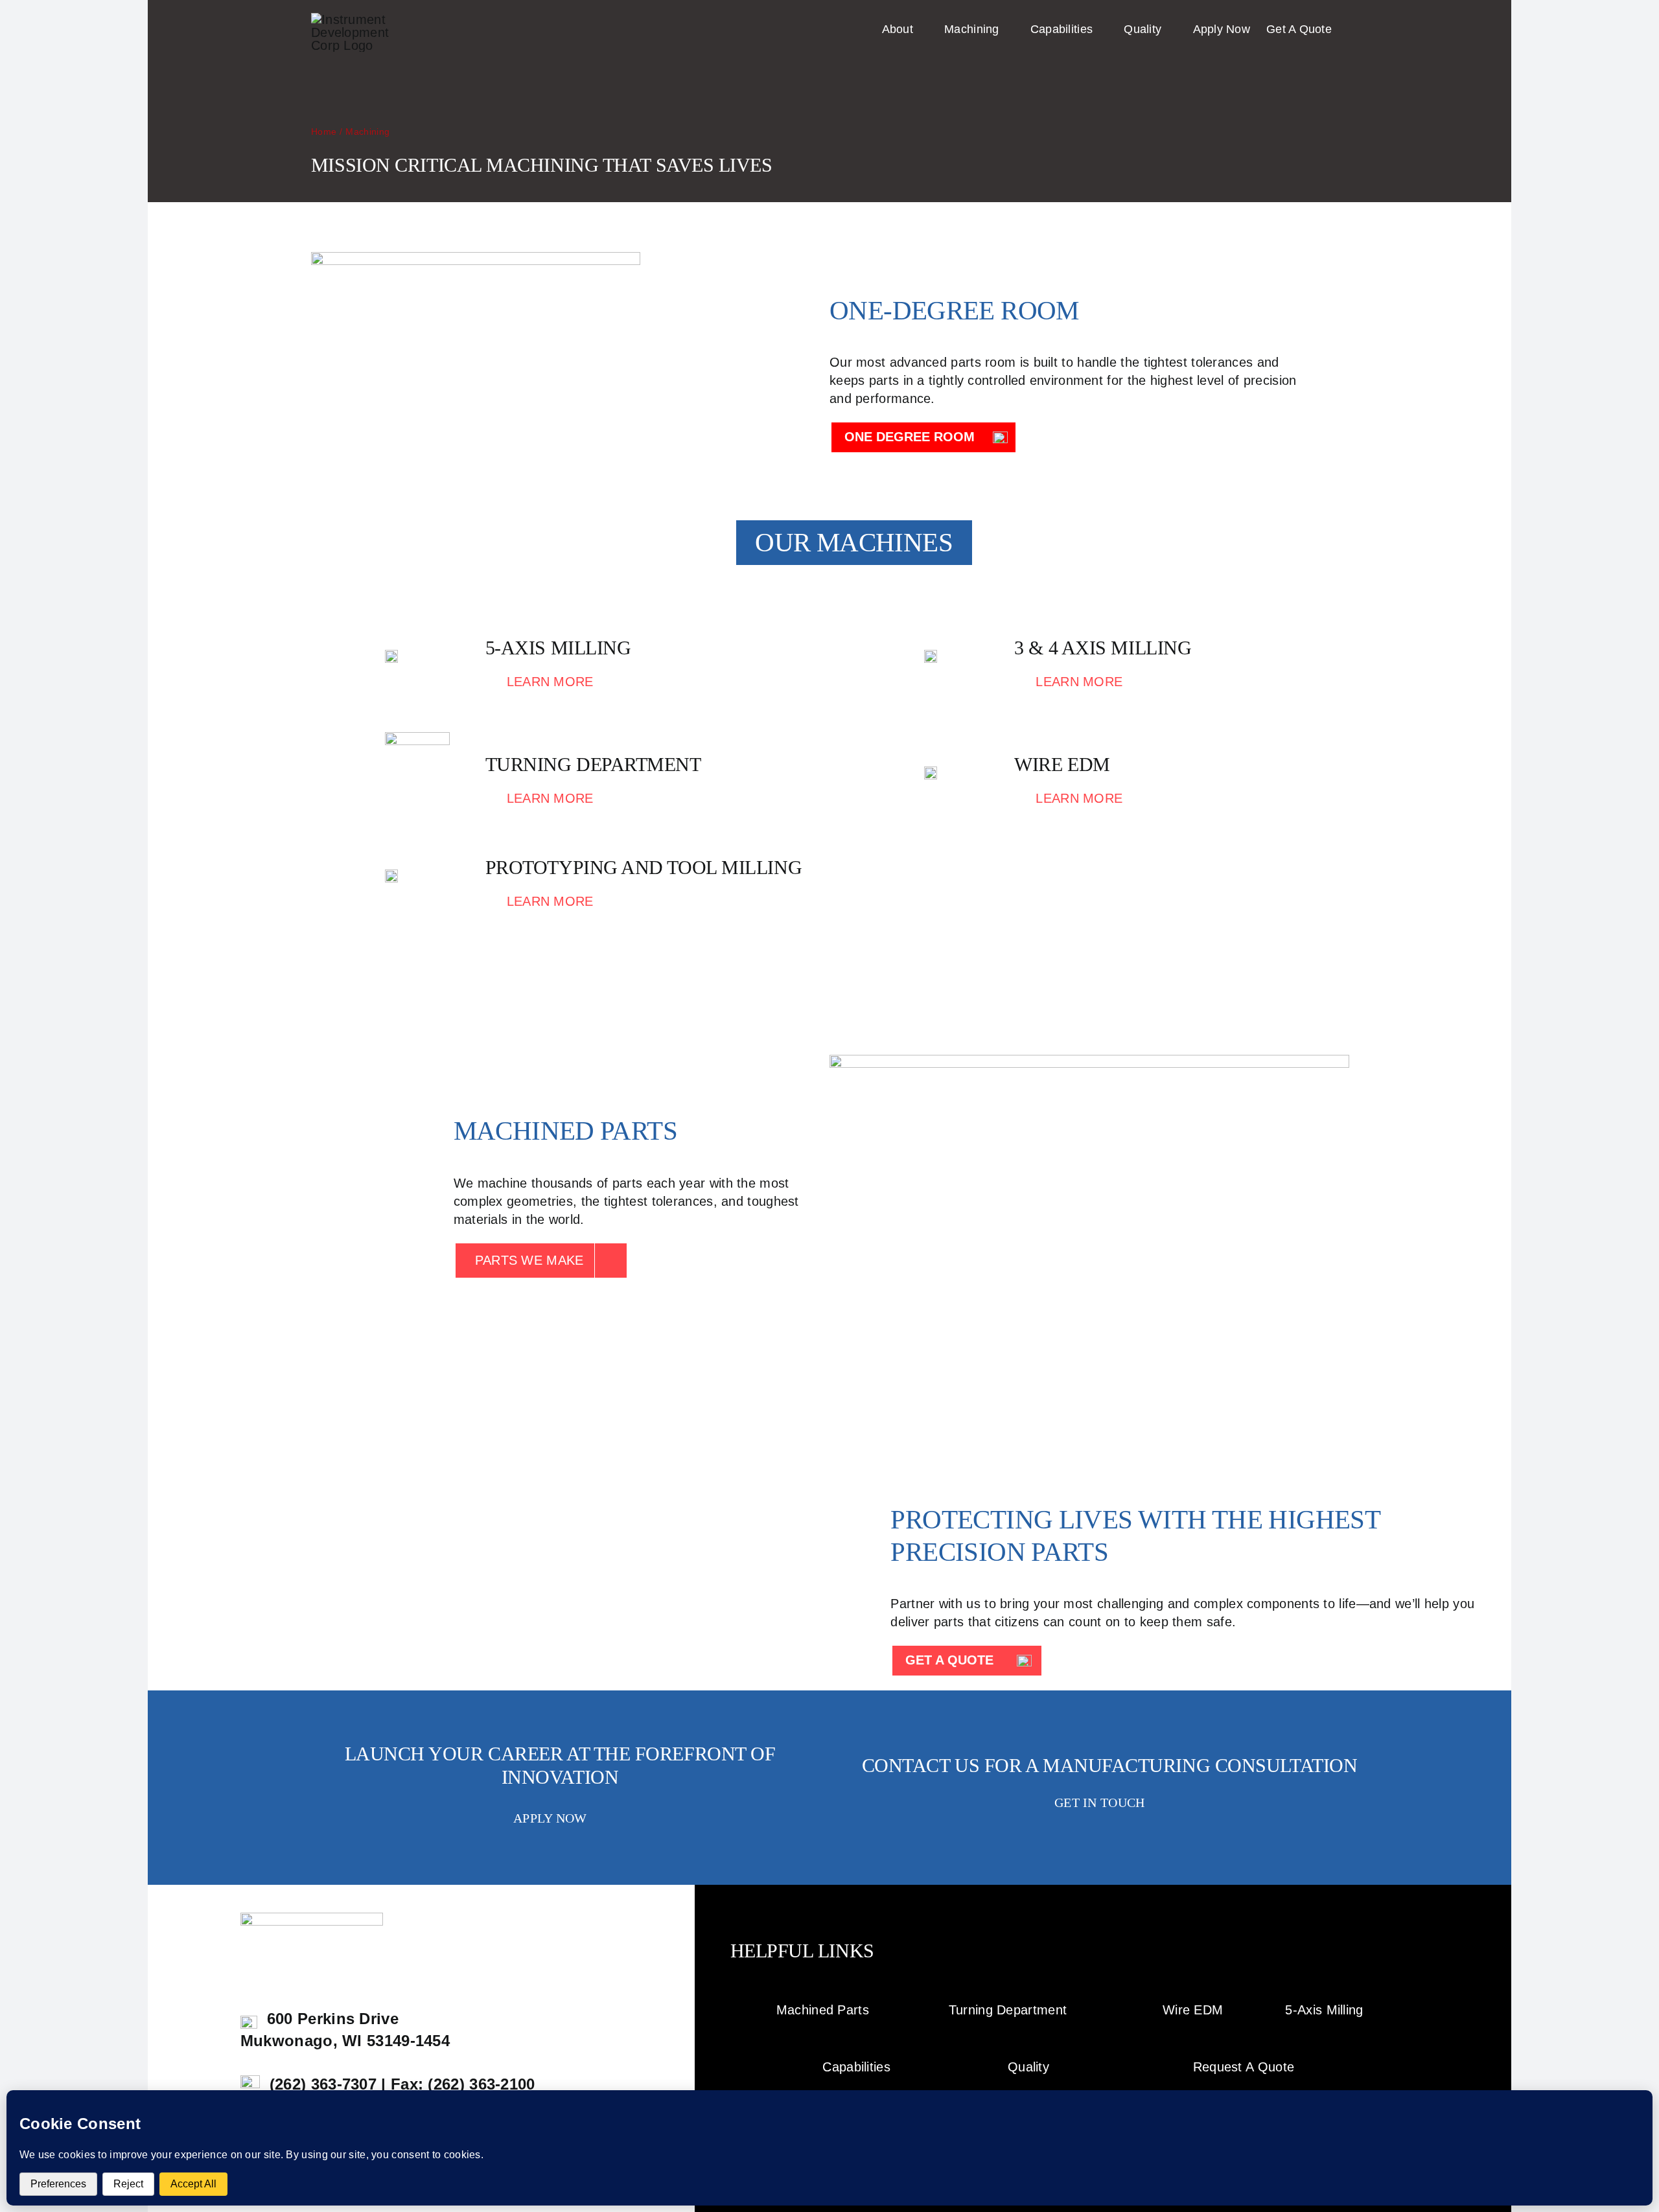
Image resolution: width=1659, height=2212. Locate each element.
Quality (1028, 2067)
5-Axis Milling (1324, 2010)
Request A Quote (1244, 2067)
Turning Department (1008, 2010)
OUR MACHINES (854, 542)
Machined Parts (823, 2010)
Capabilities (856, 2067)
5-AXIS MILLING (558, 648)
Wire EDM (1193, 2010)
